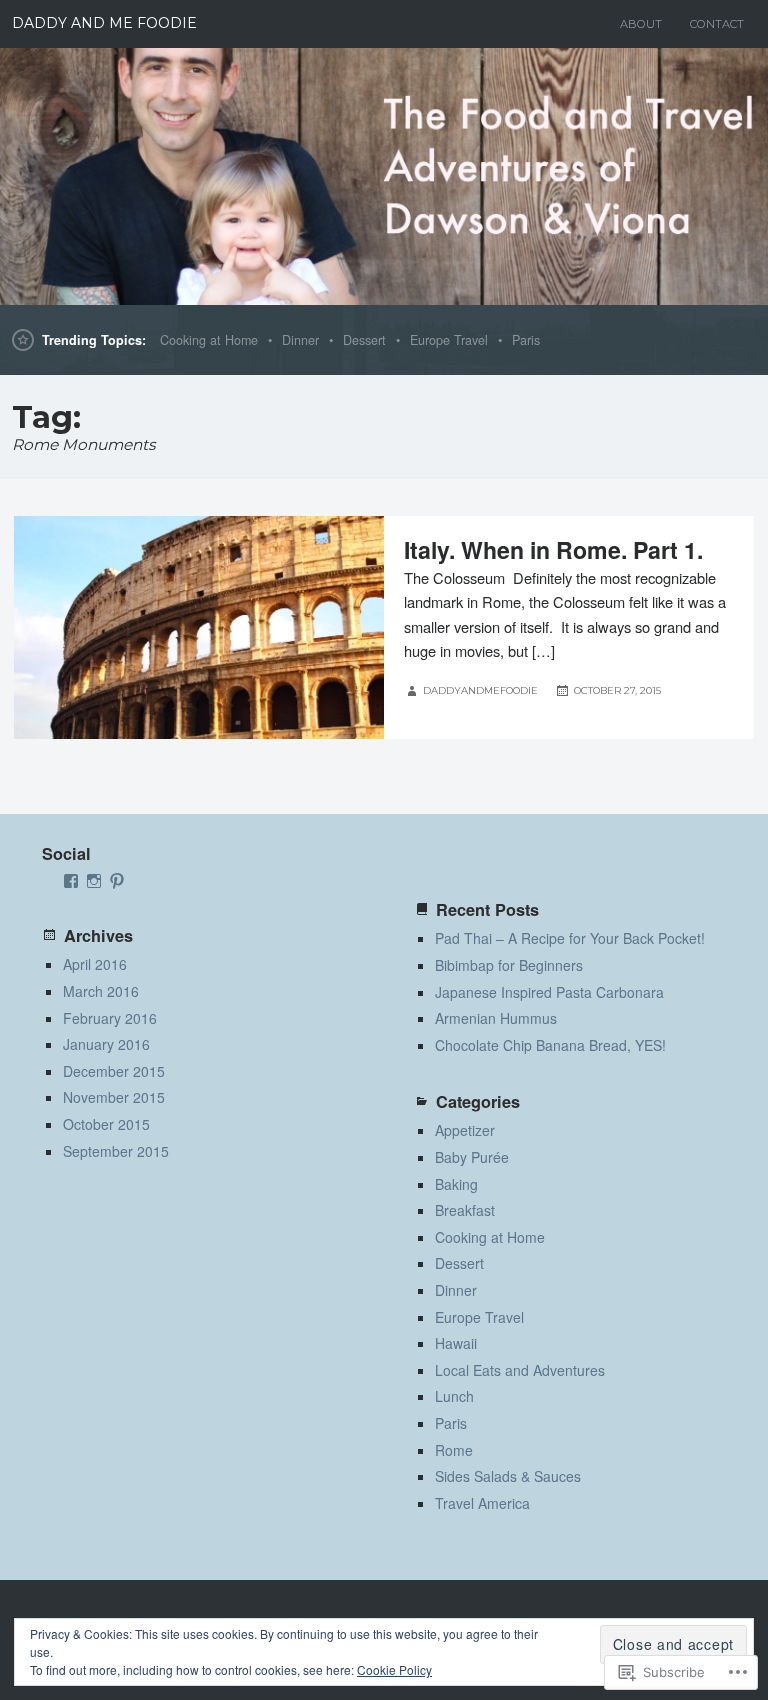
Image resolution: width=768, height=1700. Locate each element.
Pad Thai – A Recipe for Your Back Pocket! (570, 938)
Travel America (482, 1503)
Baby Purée (472, 1157)
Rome (454, 1450)
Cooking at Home (209, 340)
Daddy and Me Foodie (104, 23)
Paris (526, 340)
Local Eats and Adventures (520, 1370)
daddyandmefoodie (480, 690)
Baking (456, 1184)
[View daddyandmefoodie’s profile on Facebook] (71, 881)
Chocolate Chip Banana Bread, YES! (550, 1045)
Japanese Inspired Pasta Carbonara (549, 992)
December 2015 (114, 1071)
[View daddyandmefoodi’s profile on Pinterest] (117, 881)
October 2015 (106, 1124)
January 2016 (106, 1044)
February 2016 (110, 1018)
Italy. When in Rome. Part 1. (553, 549)
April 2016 (95, 964)
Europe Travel (449, 340)
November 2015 (114, 1097)
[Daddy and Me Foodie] (384, 176)
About (641, 24)
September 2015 (116, 1151)
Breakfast (465, 1210)
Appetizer (465, 1130)
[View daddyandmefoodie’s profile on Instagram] (94, 881)
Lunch (454, 1396)
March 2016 (101, 991)
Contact (717, 24)
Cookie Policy (394, 1669)
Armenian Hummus (496, 1018)
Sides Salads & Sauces (508, 1476)
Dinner (300, 340)
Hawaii (456, 1343)
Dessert (364, 340)
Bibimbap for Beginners (509, 965)
